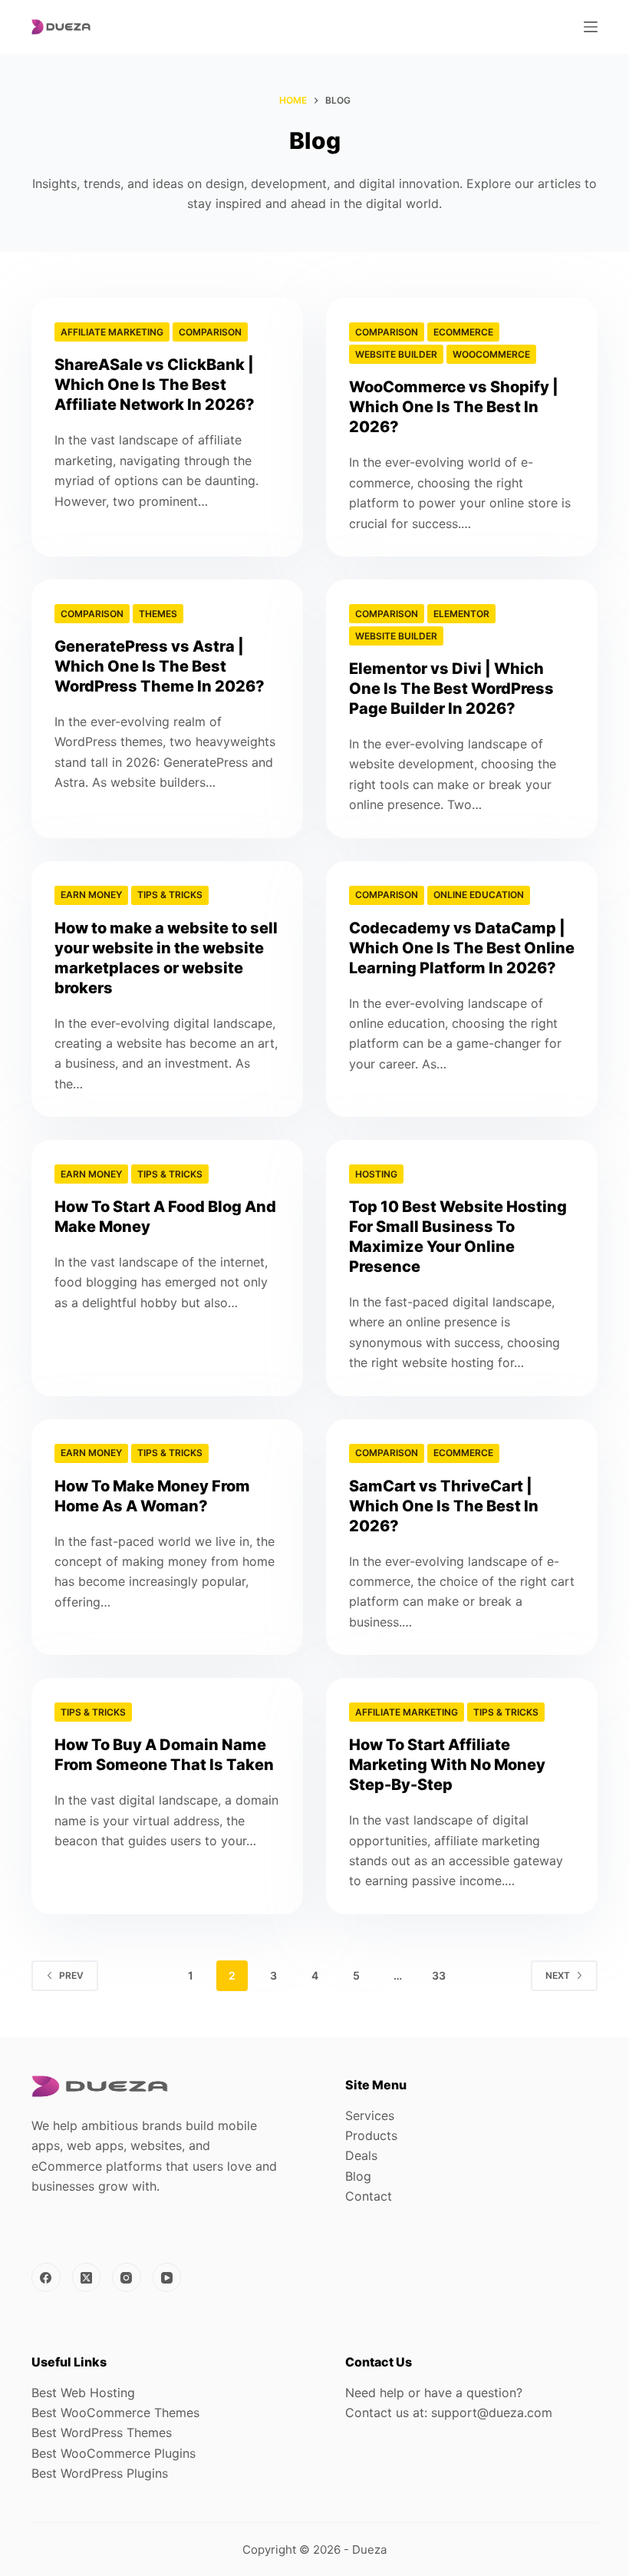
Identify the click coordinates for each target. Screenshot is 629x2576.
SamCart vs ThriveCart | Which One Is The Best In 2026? (444, 1506)
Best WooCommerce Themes (115, 2413)
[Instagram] (127, 2277)
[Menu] (591, 27)
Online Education (479, 895)
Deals (361, 2155)
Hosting (376, 1174)
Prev (71, 1975)
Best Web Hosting (83, 2393)
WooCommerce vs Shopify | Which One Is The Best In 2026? (454, 407)
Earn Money (91, 895)
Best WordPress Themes (102, 2432)
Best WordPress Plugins (100, 2473)
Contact (369, 2196)
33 (439, 1975)
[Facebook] (46, 2277)
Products (371, 2135)
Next (558, 1975)
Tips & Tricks (170, 895)
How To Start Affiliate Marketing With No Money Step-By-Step (447, 1765)
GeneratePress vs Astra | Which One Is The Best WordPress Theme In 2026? (160, 666)
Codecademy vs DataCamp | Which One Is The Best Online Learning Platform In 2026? (462, 948)
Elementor (461, 614)
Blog (358, 2176)
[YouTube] (167, 2277)
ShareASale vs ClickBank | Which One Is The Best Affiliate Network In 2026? (155, 385)
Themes (158, 614)
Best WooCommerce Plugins (114, 2453)
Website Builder (396, 354)
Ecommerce (463, 332)
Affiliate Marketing (112, 332)
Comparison (210, 332)
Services (370, 2115)
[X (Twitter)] (87, 2277)
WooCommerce (491, 354)
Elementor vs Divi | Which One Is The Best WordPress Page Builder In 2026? (451, 689)
